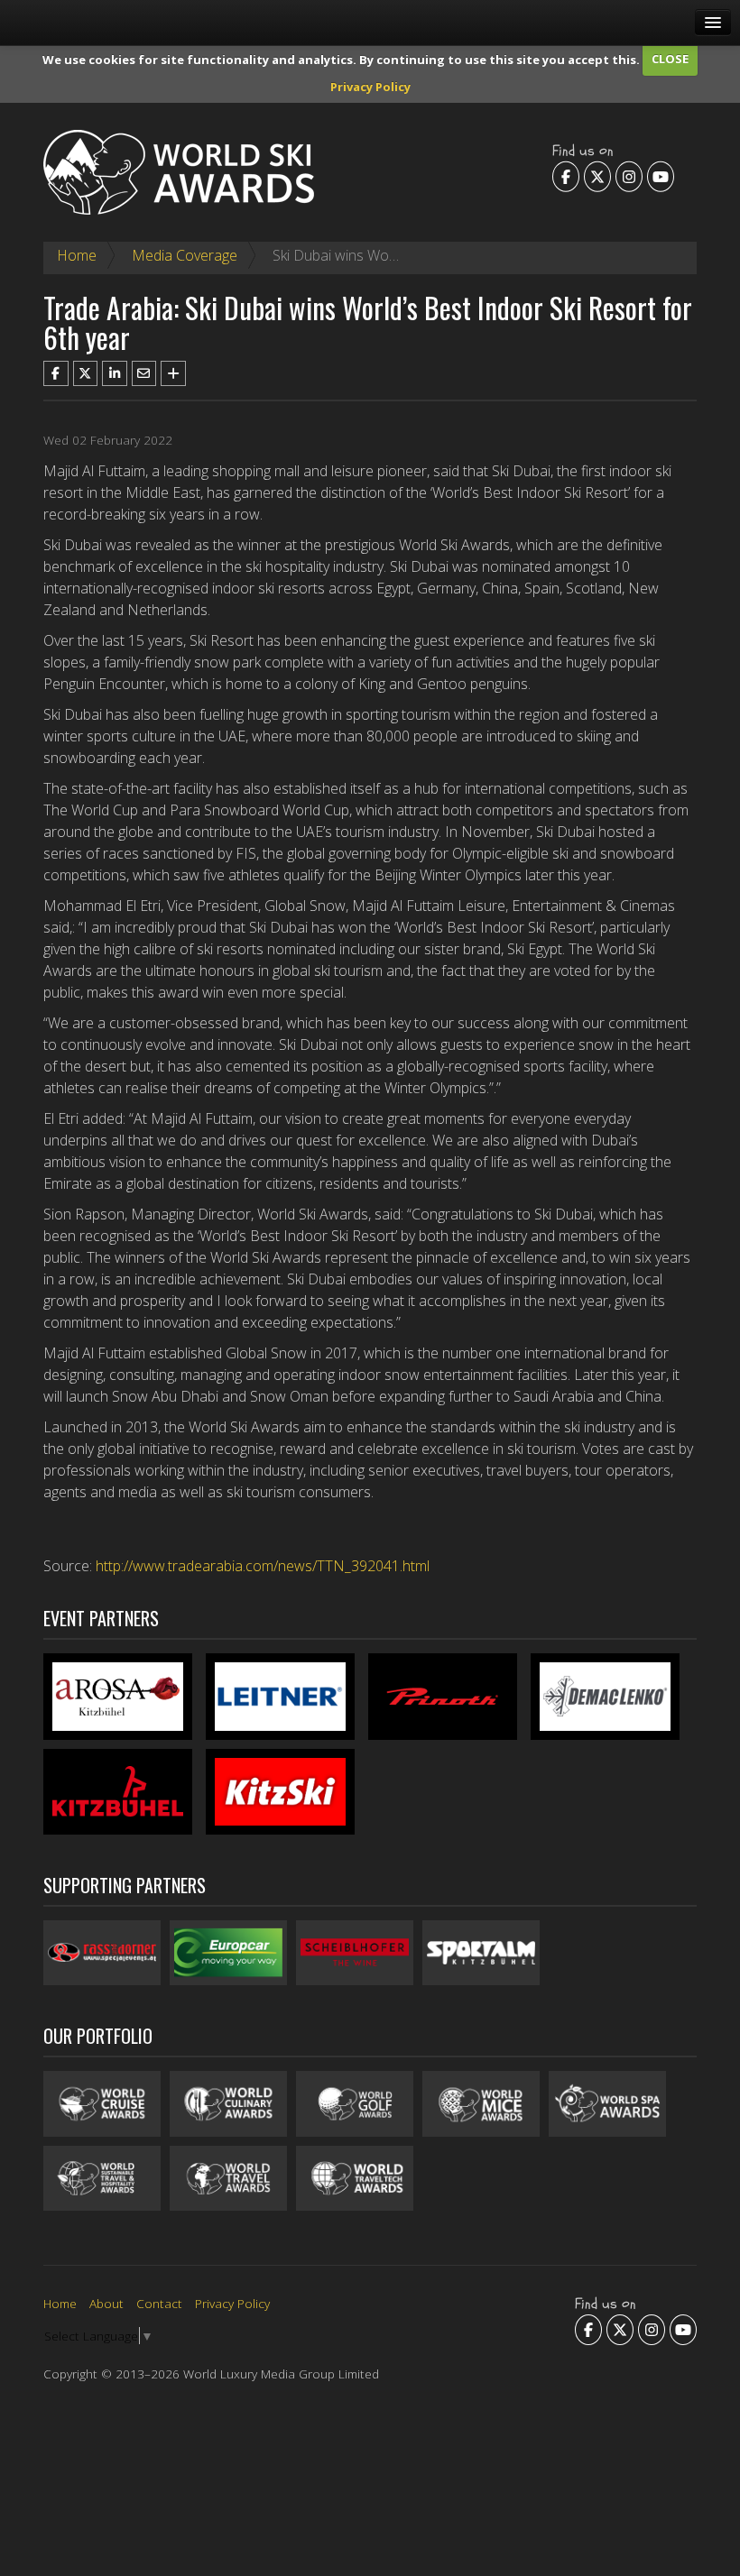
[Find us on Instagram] (629, 177)
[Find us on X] (597, 177)
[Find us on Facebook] (566, 177)
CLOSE (670, 59)
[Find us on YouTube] (661, 177)
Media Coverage (185, 255)
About (106, 2303)
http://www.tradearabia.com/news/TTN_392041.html (263, 1566)
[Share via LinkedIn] (115, 373)
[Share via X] (86, 373)
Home (77, 255)
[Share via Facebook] (56, 373)
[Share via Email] (144, 373)
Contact (159, 2303)
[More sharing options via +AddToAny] (173, 373)
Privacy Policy (370, 87)
